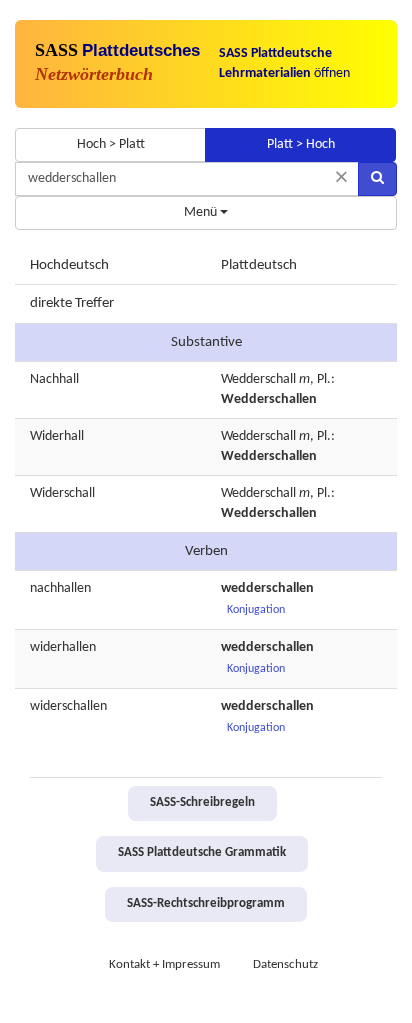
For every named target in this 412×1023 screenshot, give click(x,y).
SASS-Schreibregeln (202, 803)
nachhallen (60, 588)
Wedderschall (258, 379)
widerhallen (63, 647)
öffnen (284, 63)
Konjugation (256, 610)
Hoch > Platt (111, 144)
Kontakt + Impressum (164, 965)
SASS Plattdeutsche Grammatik (202, 853)
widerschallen (68, 706)
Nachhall (54, 379)
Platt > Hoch (301, 144)
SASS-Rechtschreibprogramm (206, 904)
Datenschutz (285, 965)
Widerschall (62, 493)
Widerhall (57, 436)
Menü (202, 212)
